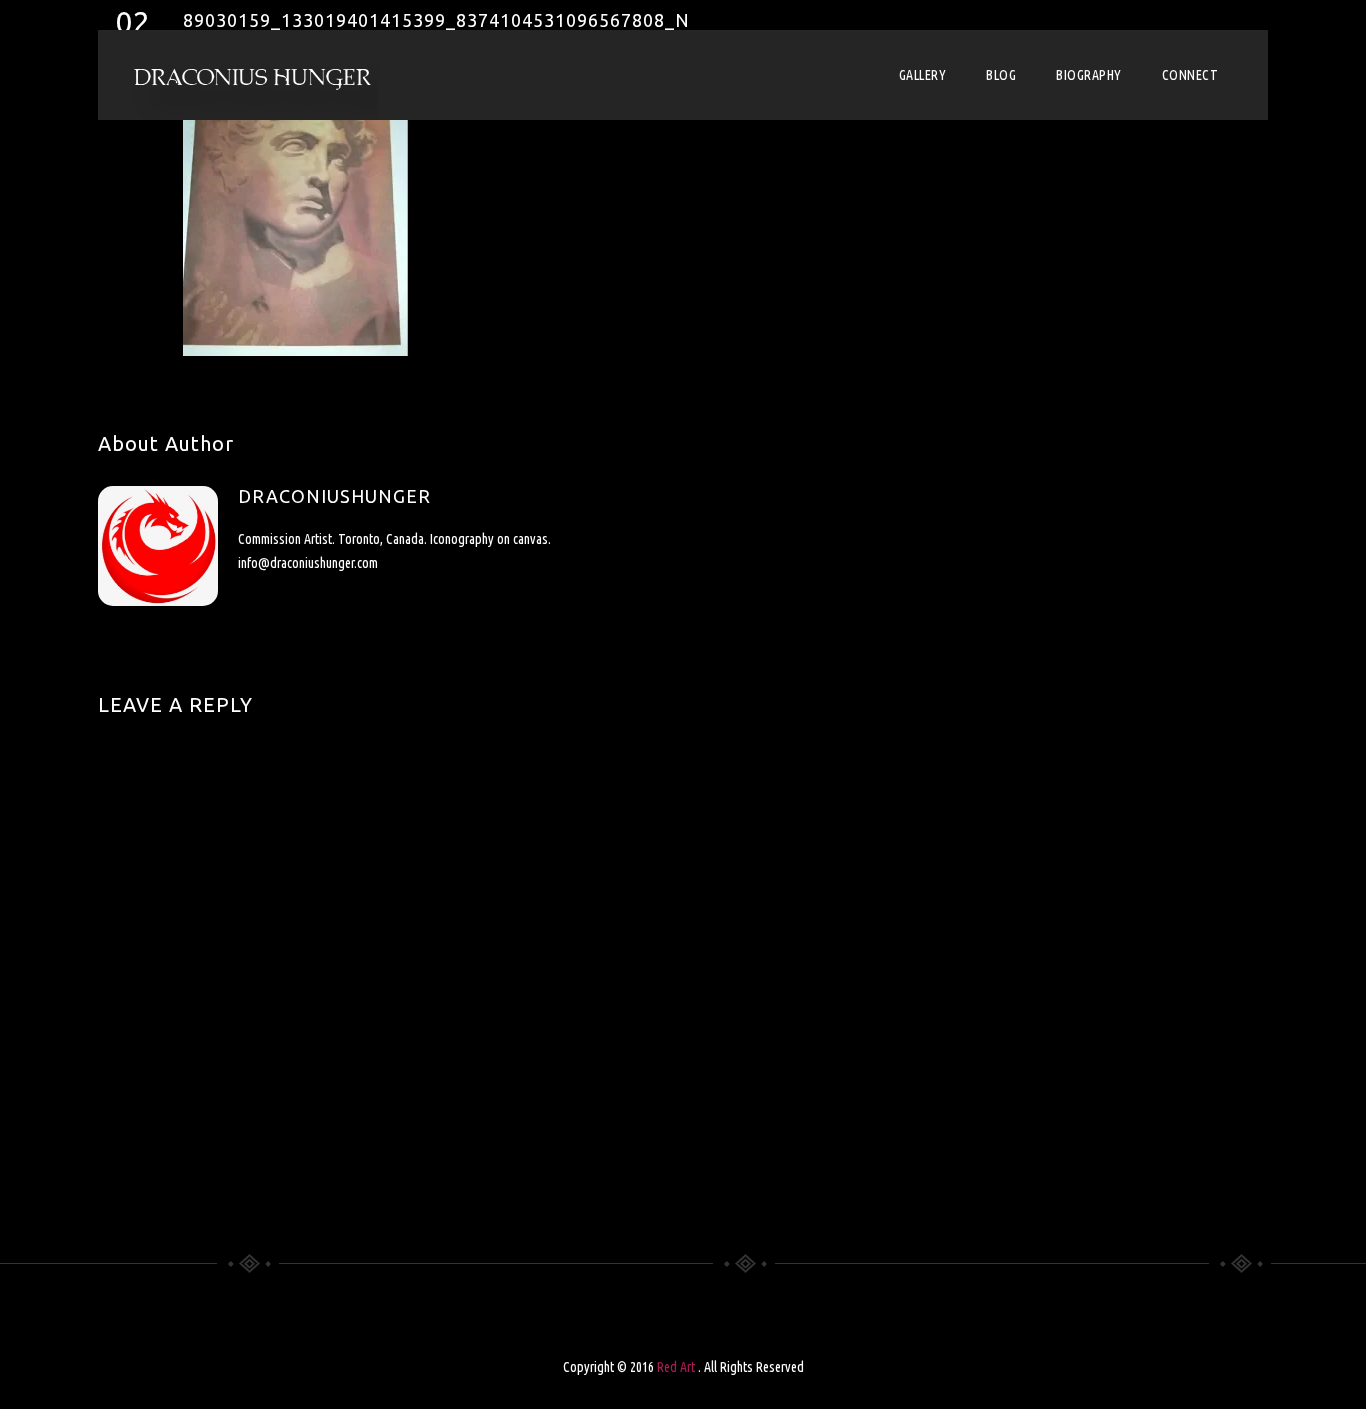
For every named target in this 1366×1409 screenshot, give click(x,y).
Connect (1190, 75)
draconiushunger (334, 496)
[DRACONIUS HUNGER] (253, 75)
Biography (1089, 75)
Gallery (923, 75)
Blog (1001, 75)
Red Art (677, 1367)
